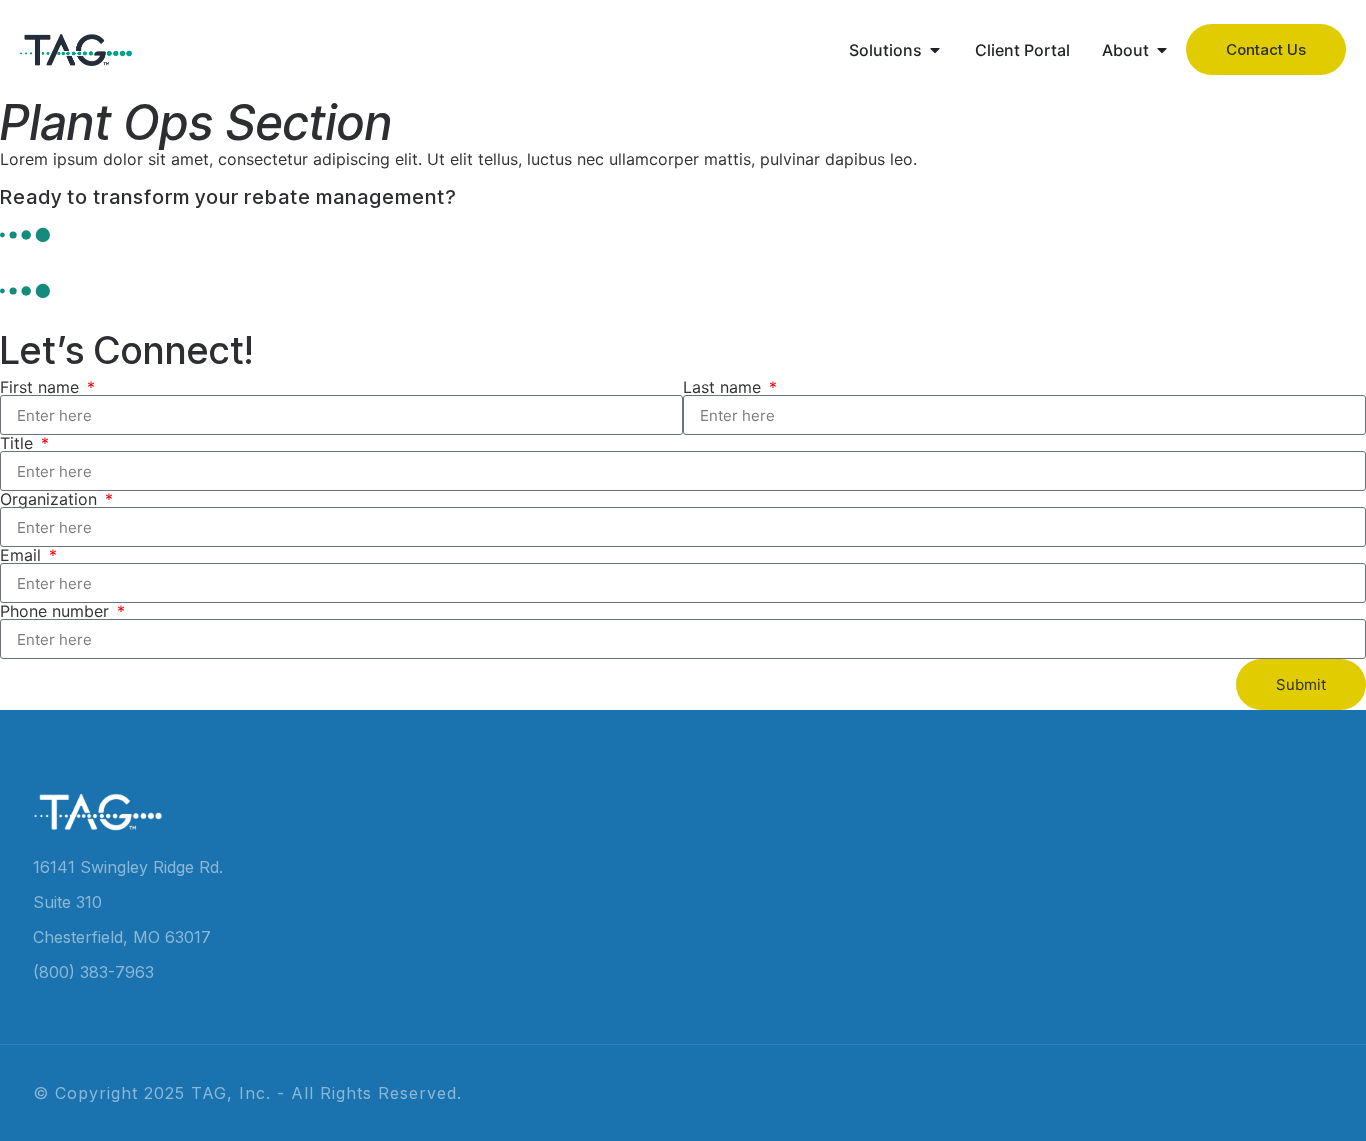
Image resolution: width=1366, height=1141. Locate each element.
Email (23, 555)
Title (19, 443)
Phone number (57, 611)
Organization (51, 499)
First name (42, 387)
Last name (724, 387)
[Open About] (1162, 50)
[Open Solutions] (935, 50)
